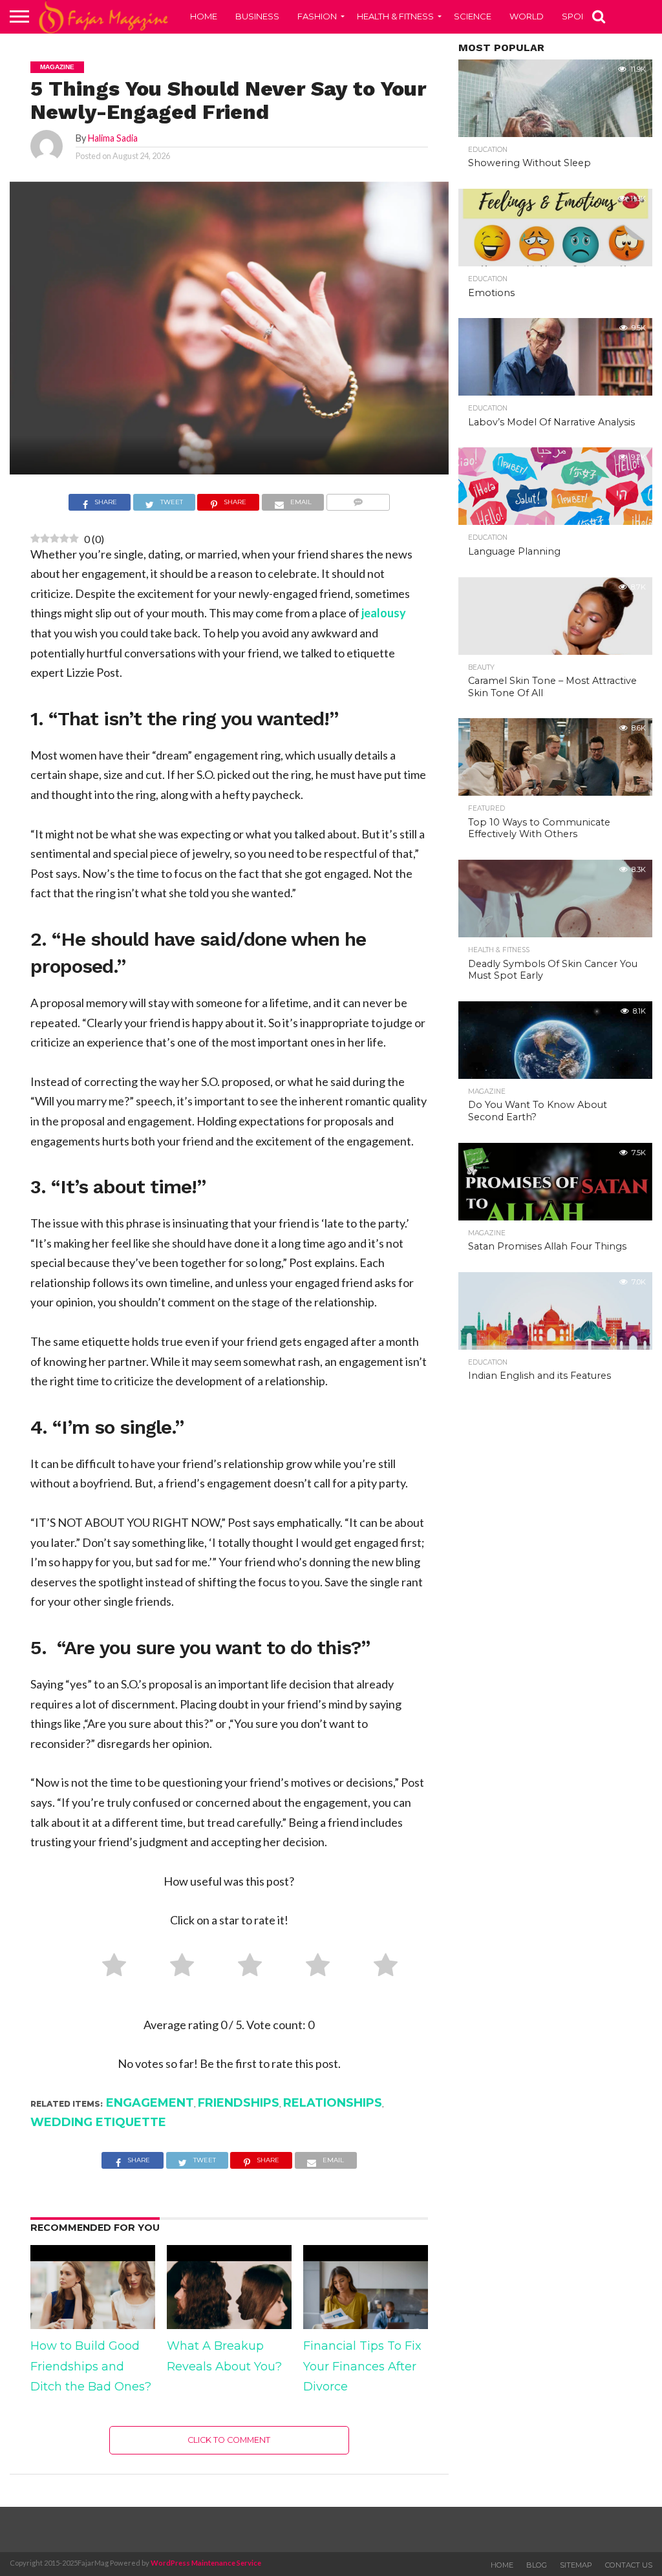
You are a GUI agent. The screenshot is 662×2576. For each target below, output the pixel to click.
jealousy (384, 613)
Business (257, 16)
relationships (333, 2103)
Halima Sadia (113, 138)
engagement (150, 2103)
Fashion (317, 16)
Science (473, 16)
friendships (239, 2103)
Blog (537, 2565)
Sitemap (576, 2565)
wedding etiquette (98, 2122)
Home (204, 16)
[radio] (109, 1968)
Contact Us (629, 2565)
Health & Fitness (395, 16)
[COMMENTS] (358, 504)
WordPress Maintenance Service (206, 2563)
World (527, 16)
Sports (580, 16)
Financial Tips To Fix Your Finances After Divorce (362, 2366)
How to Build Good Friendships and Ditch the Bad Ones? (91, 2366)
